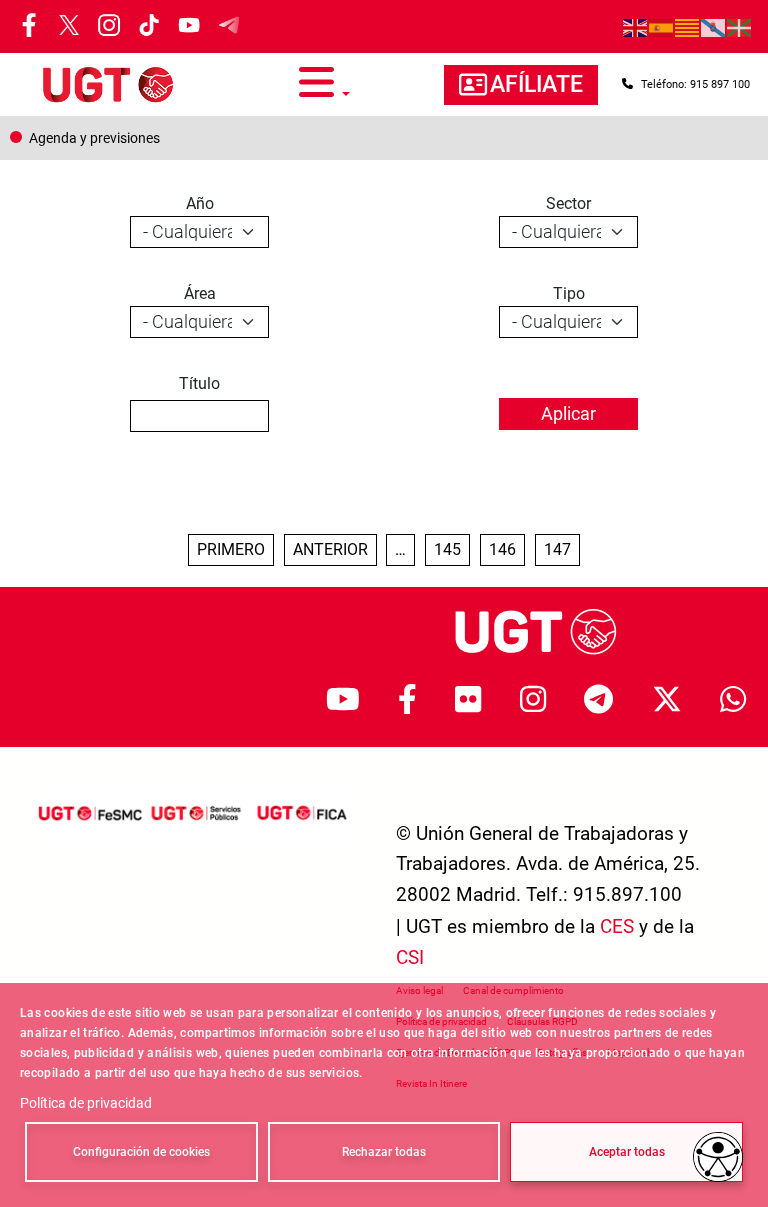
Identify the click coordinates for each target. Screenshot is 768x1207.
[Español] (662, 27)
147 (561, 549)
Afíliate (536, 84)
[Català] (688, 27)
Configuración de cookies (141, 1152)
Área (200, 293)
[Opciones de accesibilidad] (718, 1157)
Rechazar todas (384, 1152)
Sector (568, 203)
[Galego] (714, 27)
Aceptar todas (627, 1152)
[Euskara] (740, 27)
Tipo (569, 293)
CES (617, 926)
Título (199, 383)
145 (451, 549)
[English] (636, 27)
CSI (410, 957)
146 (506, 549)
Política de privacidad (86, 1103)
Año (200, 203)
